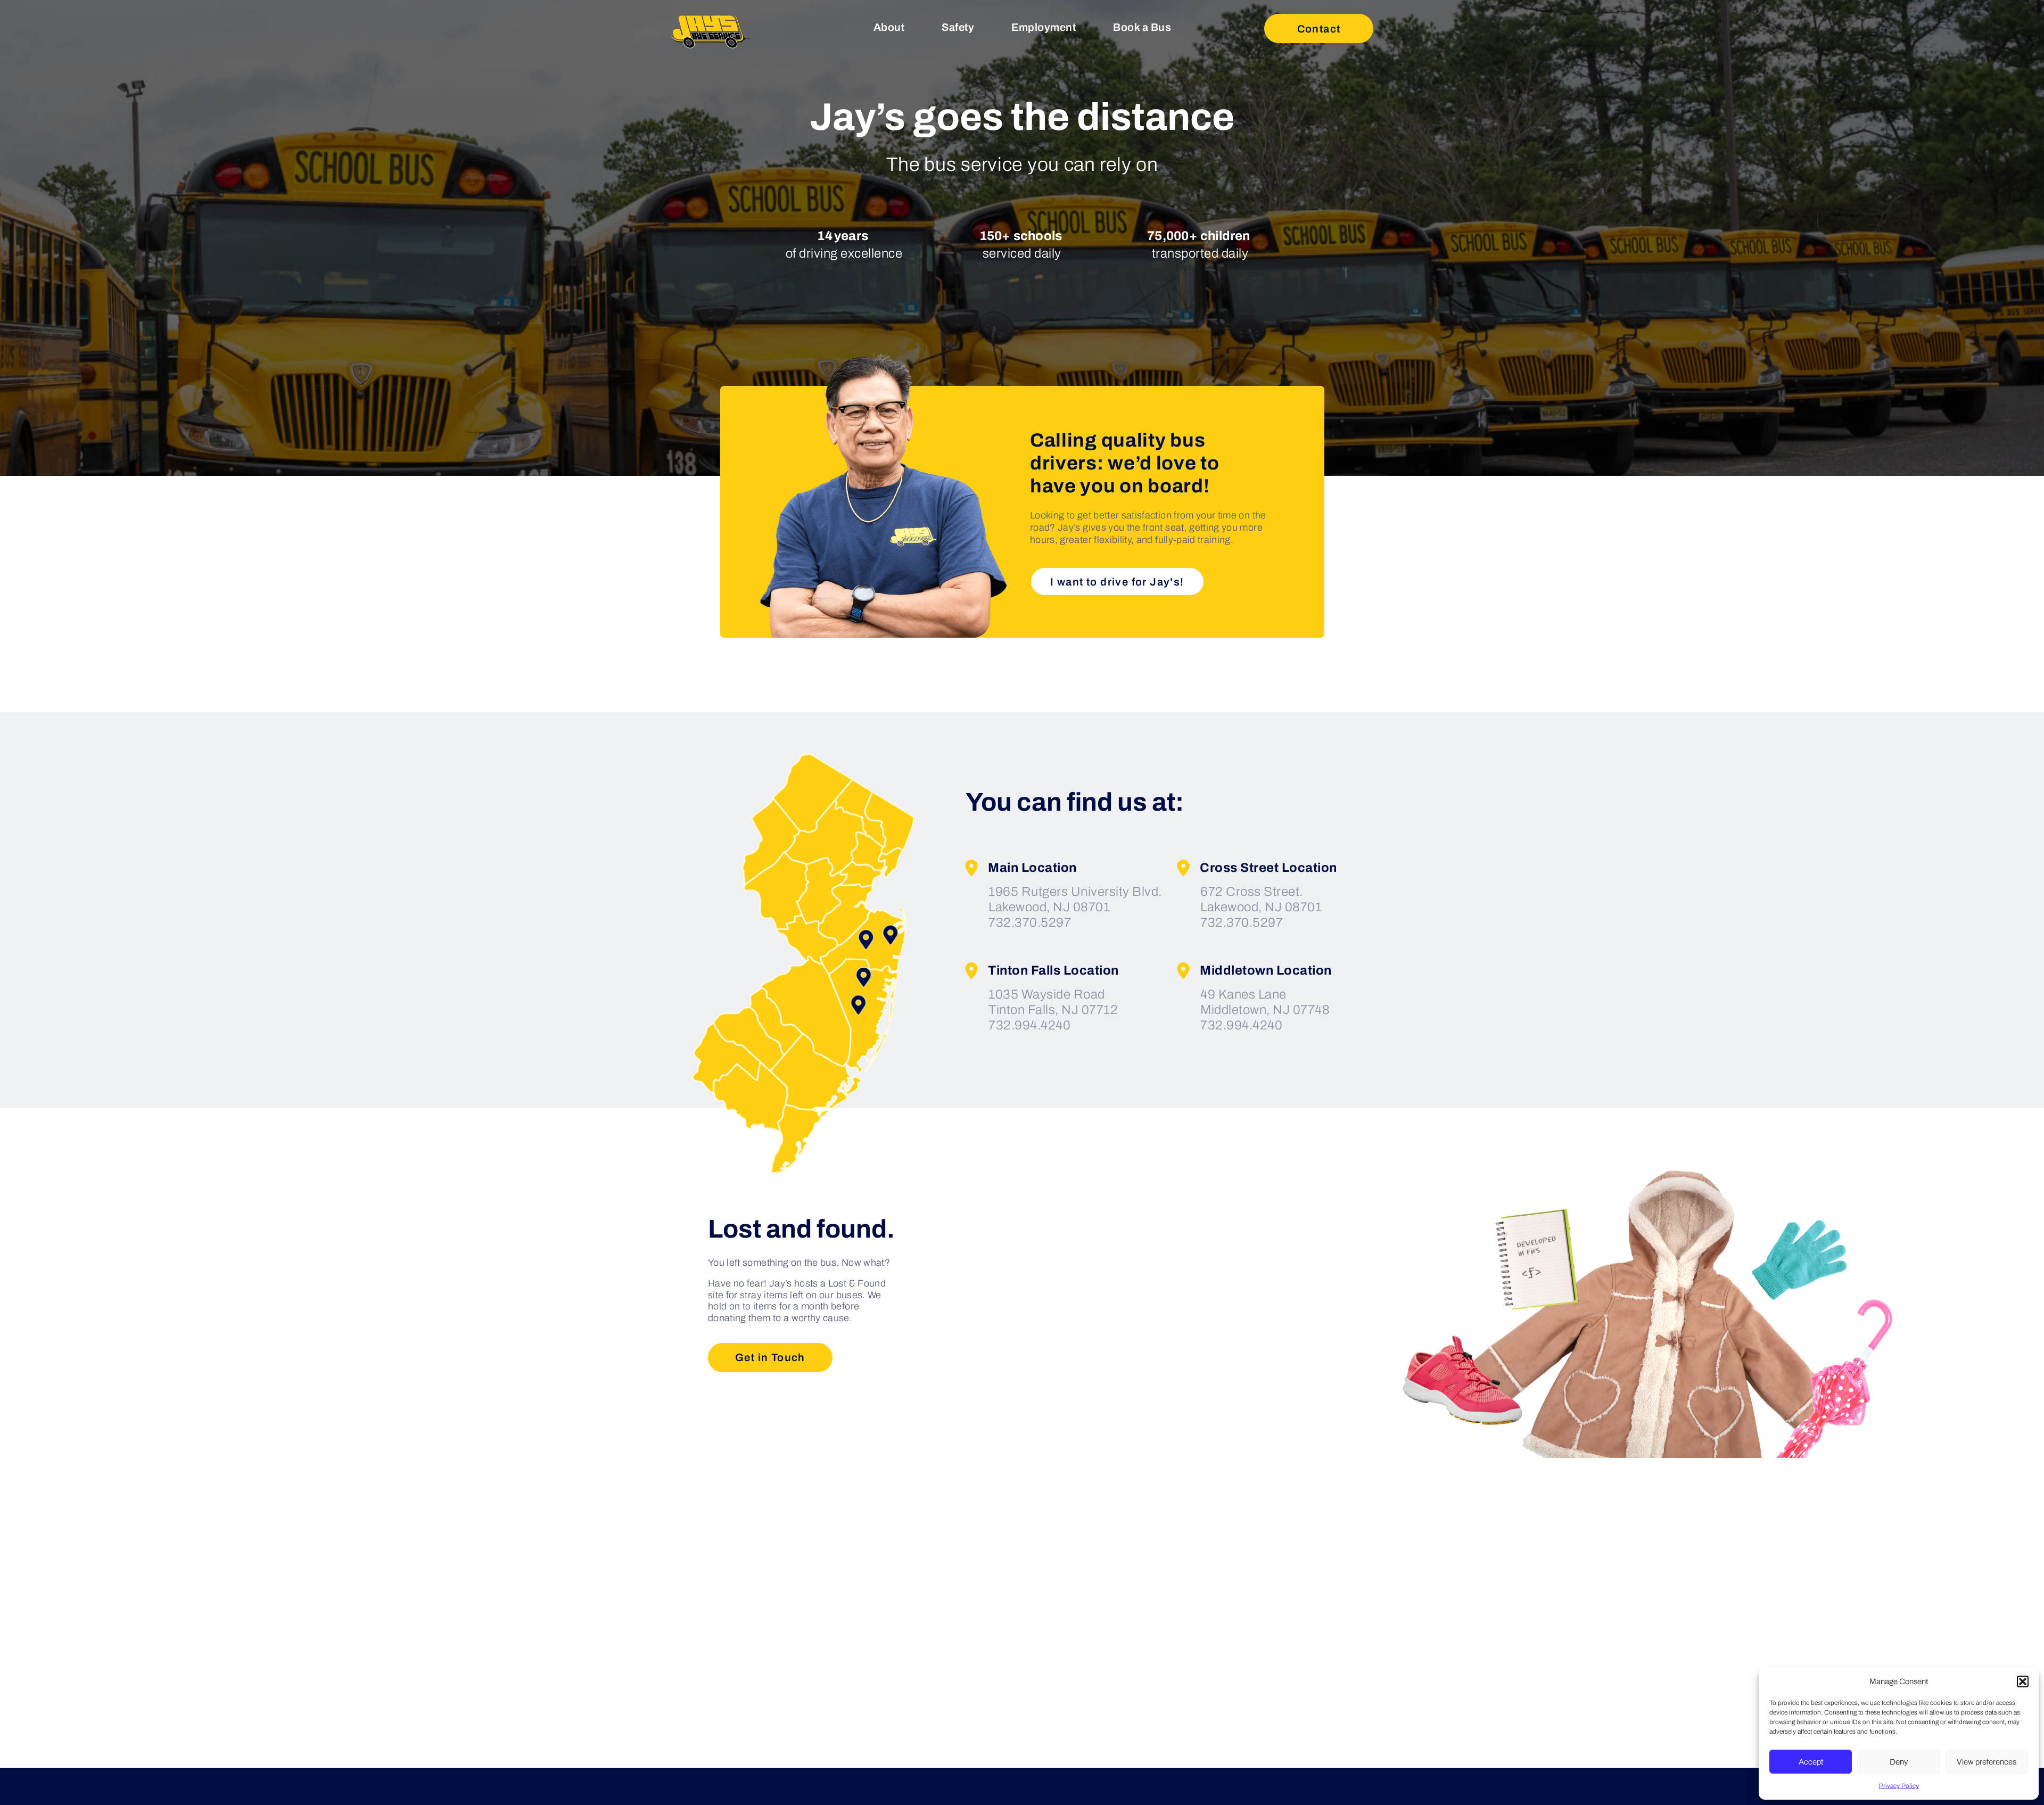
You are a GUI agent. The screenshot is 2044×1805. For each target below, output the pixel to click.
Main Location (1032, 868)
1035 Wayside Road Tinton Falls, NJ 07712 (1053, 1002)
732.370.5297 (1030, 922)
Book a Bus (1142, 27)
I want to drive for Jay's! (1117, 582)
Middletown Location (1266, 970)
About (889, 27)
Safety (958, 27)
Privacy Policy (1899, 1786)
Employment (1044, 27)
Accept (1811, 1762)
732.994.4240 (1029, 1025)
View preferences (1987, 1762)
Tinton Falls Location (1053, 970)
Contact (1319, 29)
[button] (2023, 1682)
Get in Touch (770, 1357)
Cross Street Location (1268, 868)
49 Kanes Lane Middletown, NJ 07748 (1265, 1002)
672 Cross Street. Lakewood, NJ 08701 (1261, 899)
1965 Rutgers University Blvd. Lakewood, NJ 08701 (1075, 899)
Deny (1899, 1762)
